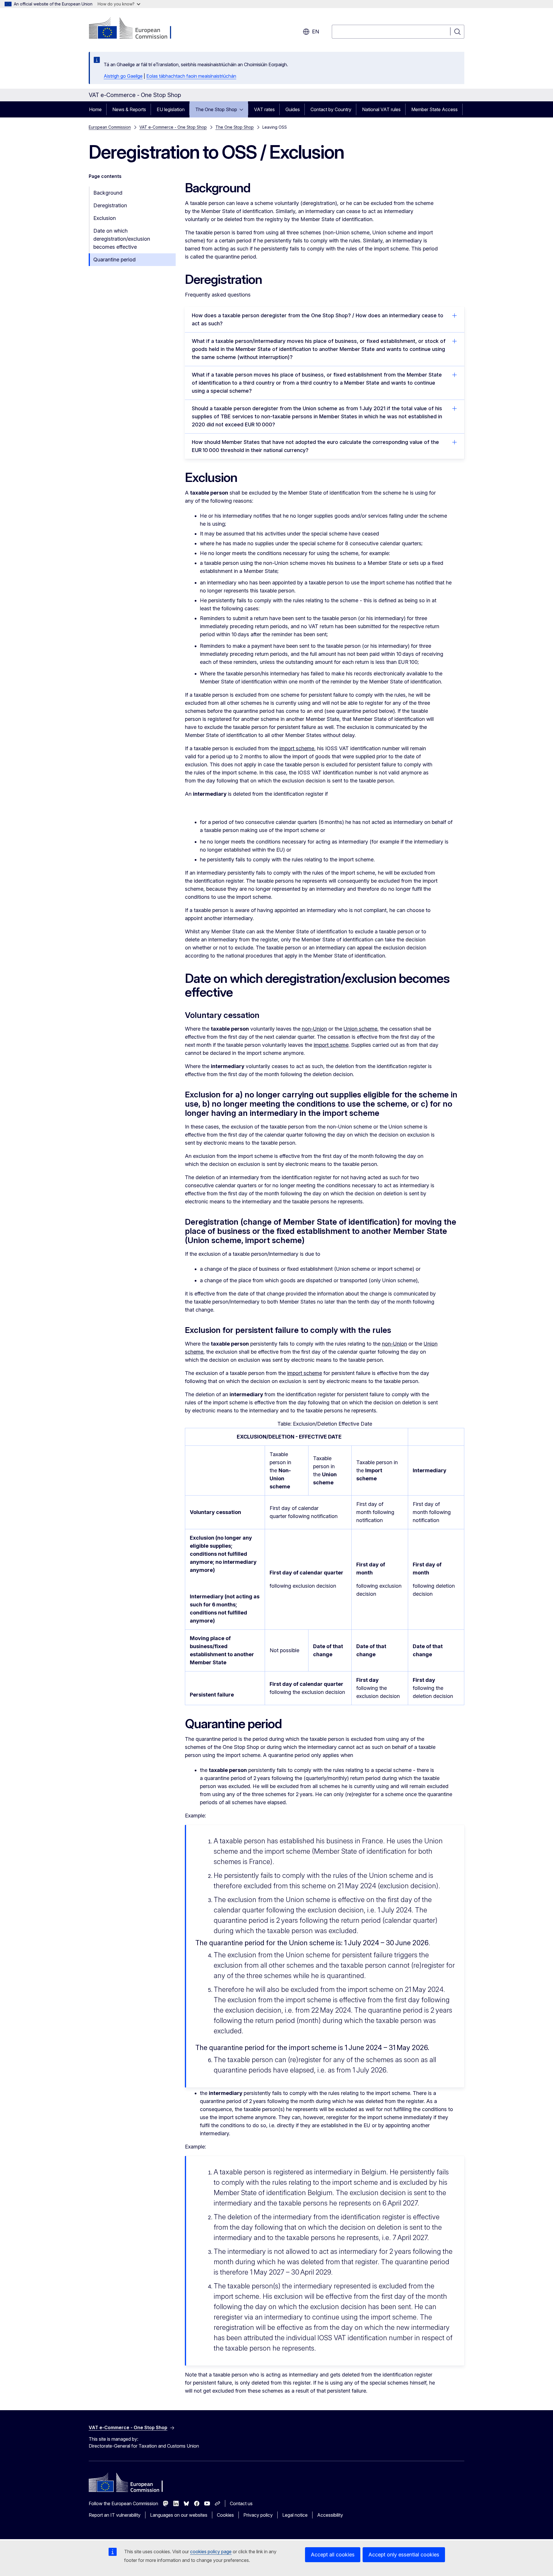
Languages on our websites (179, 2515)
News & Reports (129, 109)
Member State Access (434, 109)
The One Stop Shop (216, 109)
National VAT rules (381, 109)
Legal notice (295, 2515)
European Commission (110, 127)
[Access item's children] (243, 109)
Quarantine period (114, 260)
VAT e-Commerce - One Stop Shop (173, 127)
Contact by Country (331, 109)
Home (95, 109)
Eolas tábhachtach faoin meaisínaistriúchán (191, 76)
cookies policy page (211, 2552)
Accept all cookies (333, 2555)
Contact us (241, 2503)
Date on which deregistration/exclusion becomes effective (122, 239)
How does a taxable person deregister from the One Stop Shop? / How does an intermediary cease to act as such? (318, 319)
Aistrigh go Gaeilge (123, 76)
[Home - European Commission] (135, 29)
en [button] (316, 32)
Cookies (225, 2515)
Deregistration (110, 205)
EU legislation (171, 109)
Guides (293, 109)
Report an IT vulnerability (115, 2515)
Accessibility (330, 2515)
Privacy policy (258, 2515)
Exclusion (105, 218)
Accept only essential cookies (404, 2555)
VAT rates (264, 109)
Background (108, 193)
